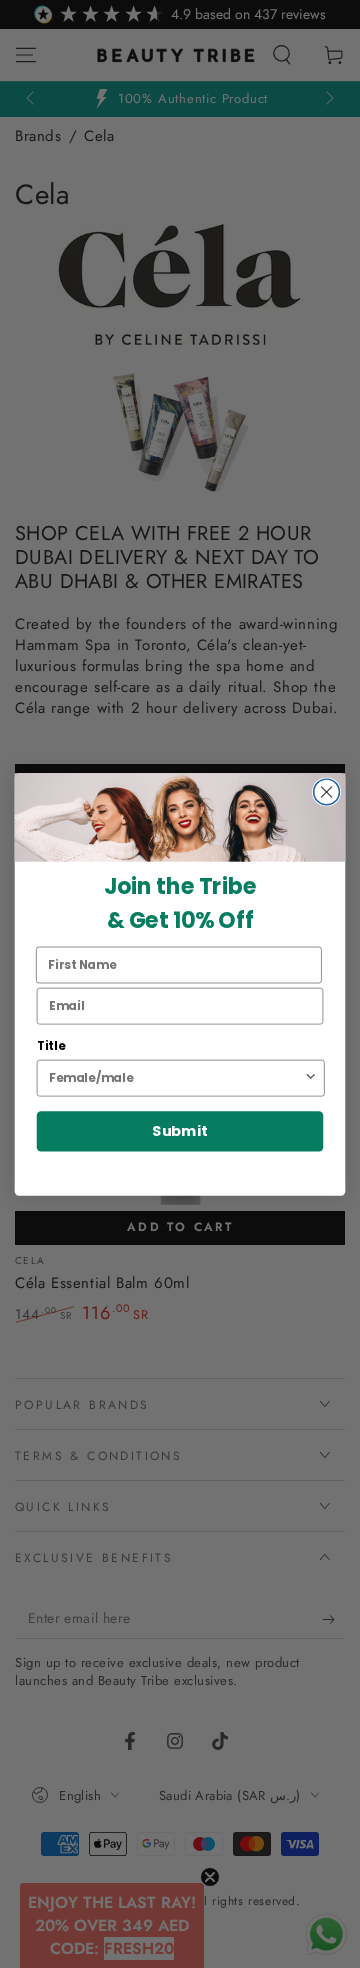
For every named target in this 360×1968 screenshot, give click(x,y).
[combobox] (176, 1077)
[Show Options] (310, 1077)
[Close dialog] (327, 792)
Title (51, 1045)
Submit (180, 1131)
